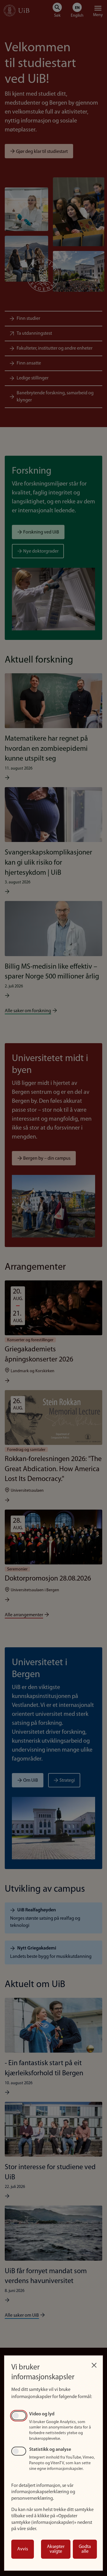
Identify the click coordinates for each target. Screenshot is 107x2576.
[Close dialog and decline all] (94, 2364)
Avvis (23, 2549)
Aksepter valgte (56, 2549)
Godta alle (85, 2549)
